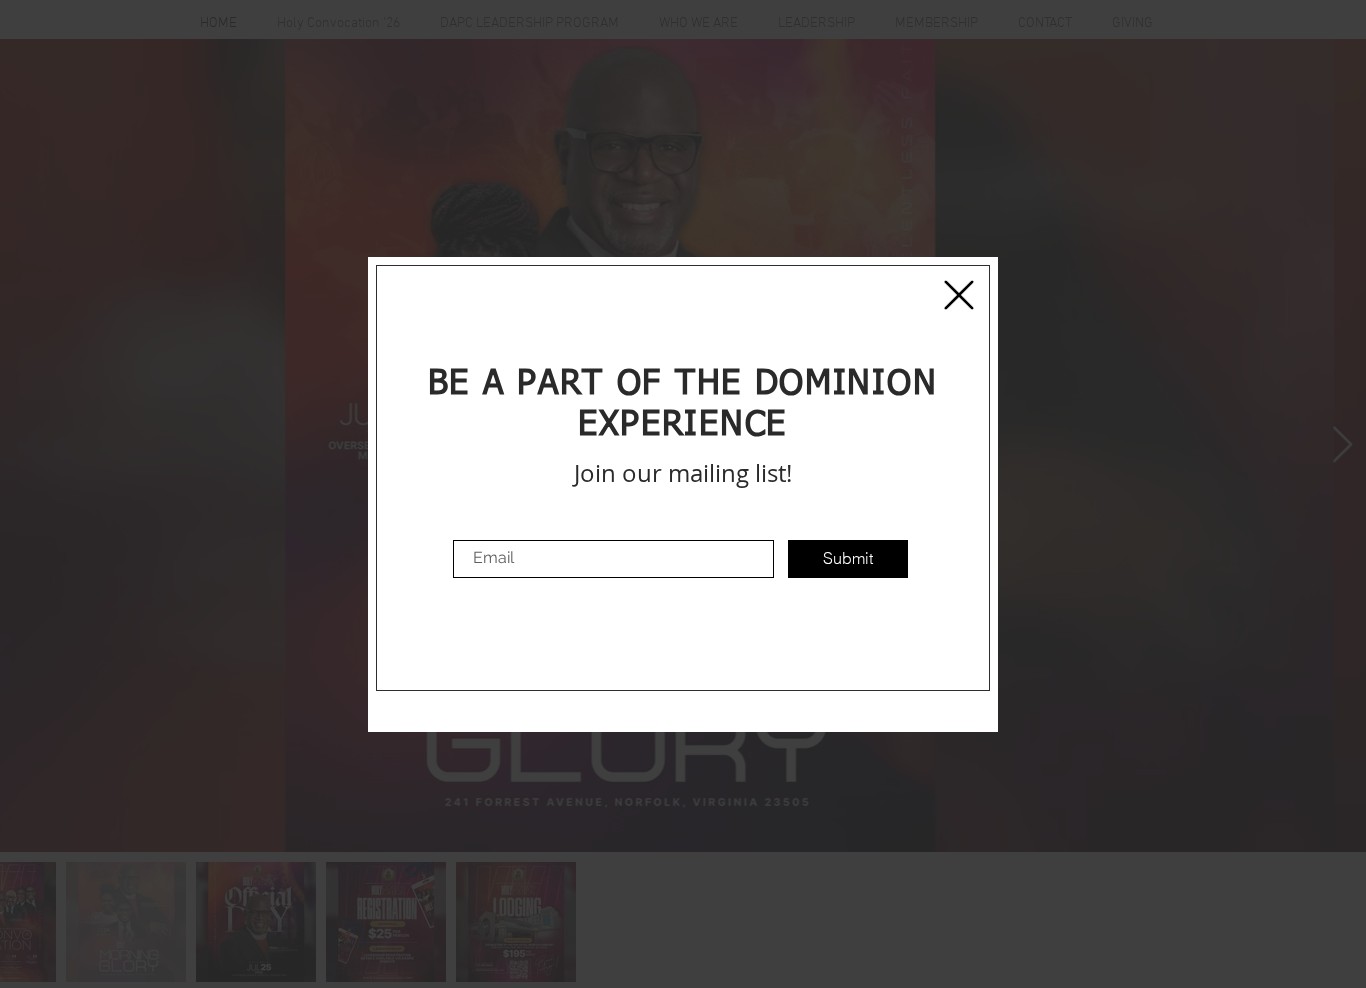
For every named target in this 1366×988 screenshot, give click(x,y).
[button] (959, 295)
